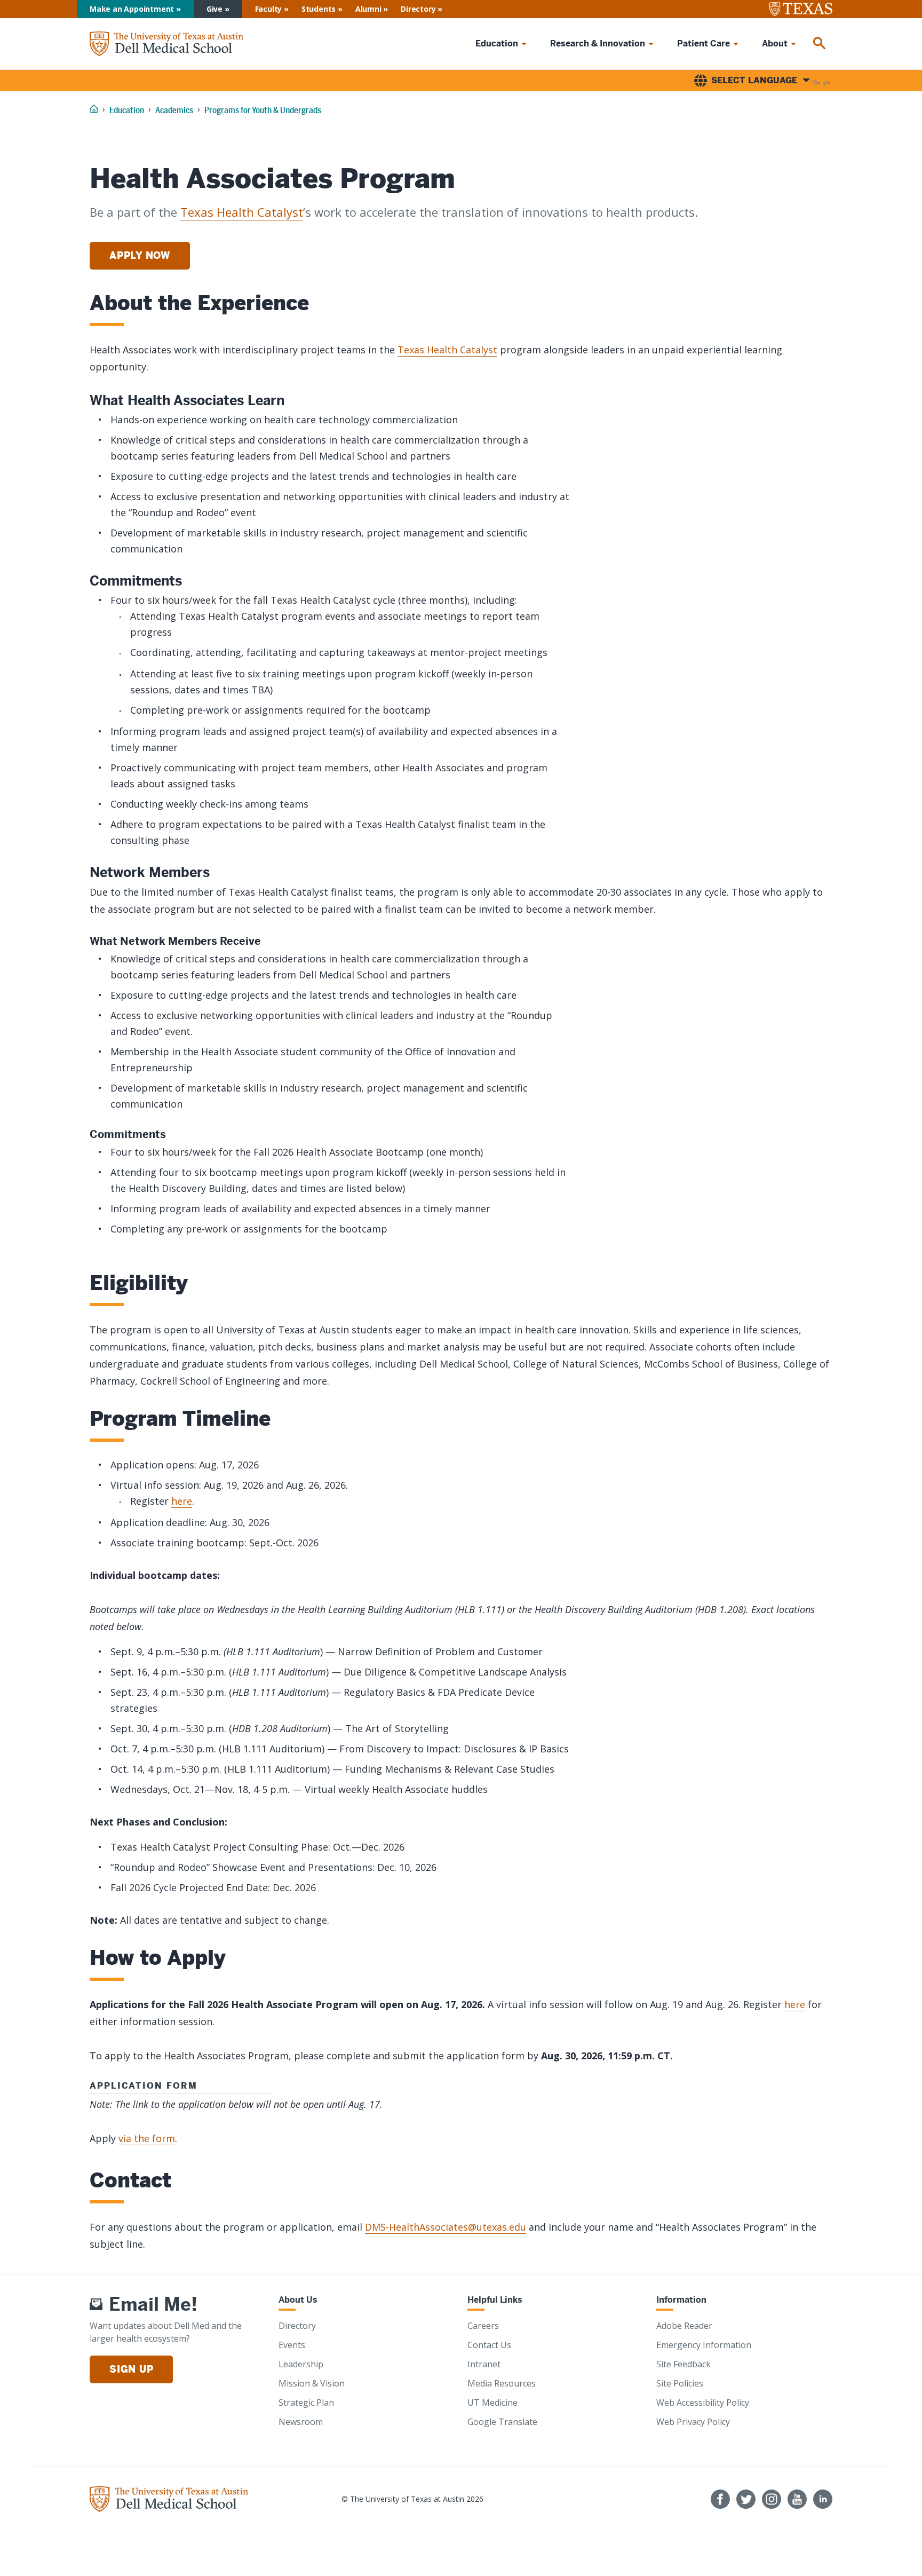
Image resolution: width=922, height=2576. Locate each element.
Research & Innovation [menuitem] (598, 44)
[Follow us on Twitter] (746, 2499)
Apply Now (140, 255)
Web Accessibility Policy (703, 2403)
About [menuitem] (775, 44)
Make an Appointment (132, 9)
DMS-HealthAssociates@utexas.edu (446, 2227)
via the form (147, 2138)
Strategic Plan (306, 2403)
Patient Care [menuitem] (704, 44)
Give (214, 9)
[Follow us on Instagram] (772, 2499)
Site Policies (680, 2383)
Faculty (269, 9)
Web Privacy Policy (693, 2422)
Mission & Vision (312, 2383)
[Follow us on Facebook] (720, 2499)
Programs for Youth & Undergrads (263, 110)
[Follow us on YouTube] (797, 2499)
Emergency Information (704, 2345)
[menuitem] (820, 44)
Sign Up (131, 2369)
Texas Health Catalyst (242, 212)
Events (292, 2345)
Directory (418, 9)
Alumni (368, 9)
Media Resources (502, 2383)
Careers (483, 2326)
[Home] (166, 44)
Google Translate (502, 2422)
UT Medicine (492, 2403)
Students (319, 9)
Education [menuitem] (497, 44)
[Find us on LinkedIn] (823, 2499)
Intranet (484, 2364)
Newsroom (301, 2422)
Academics (174, 110)
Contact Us (489, 2345)
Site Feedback (683, 2364)
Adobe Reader (684, 2326)
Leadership (301, 2364)
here (182, 1501)
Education (127, 110)
